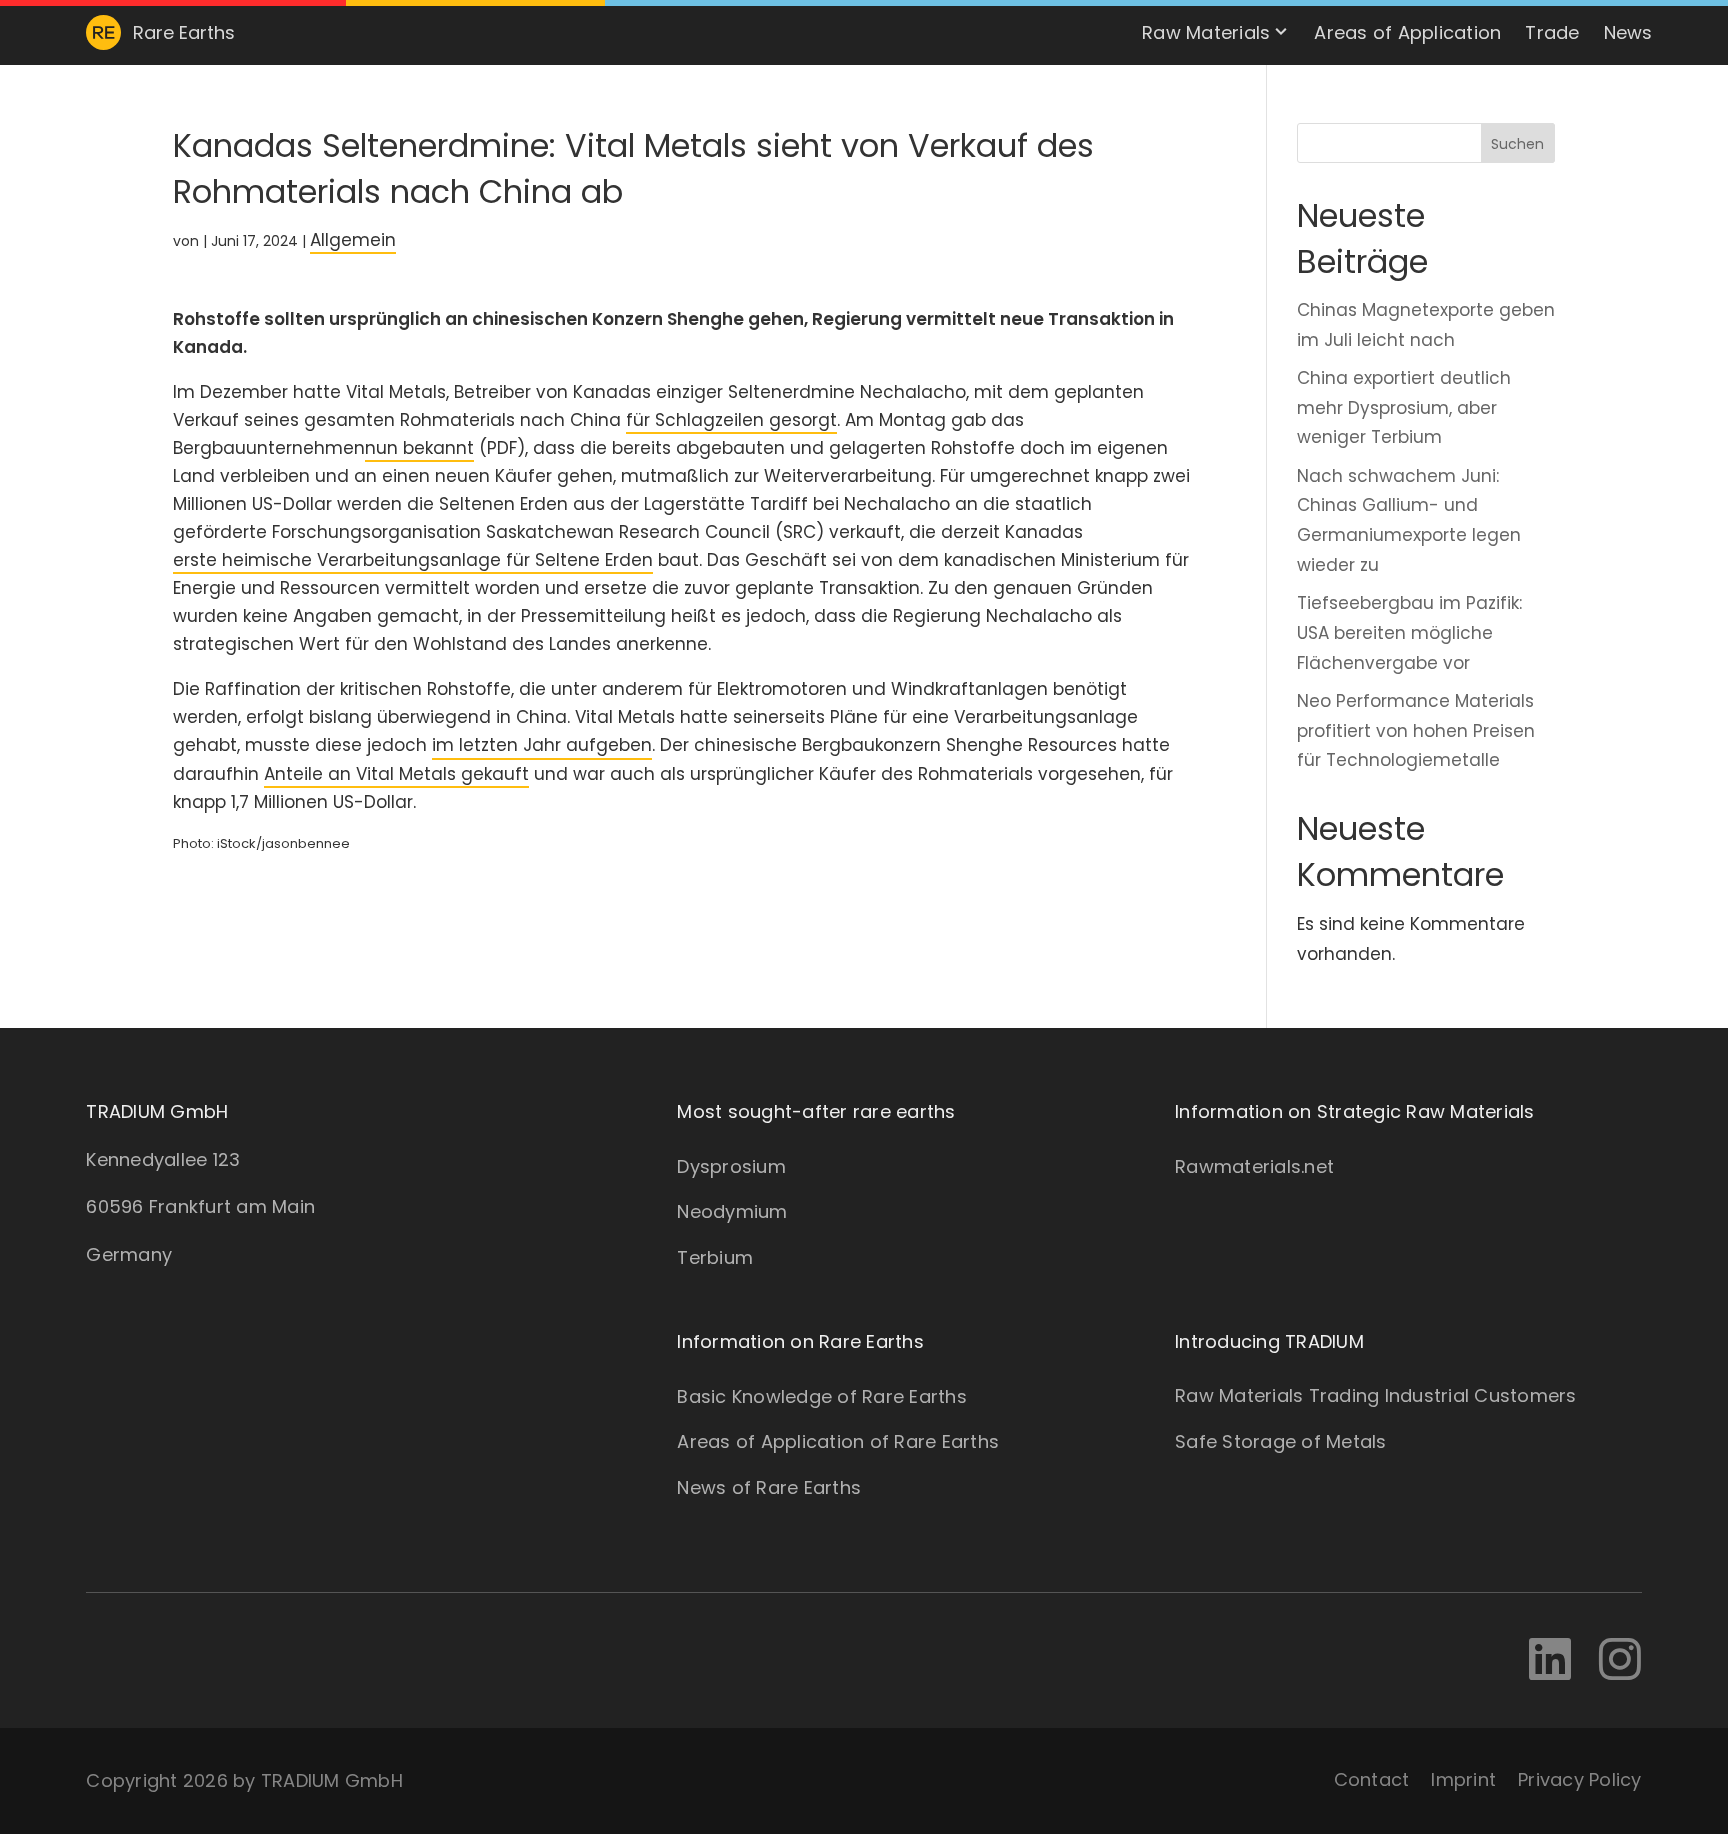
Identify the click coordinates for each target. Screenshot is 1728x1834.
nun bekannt (419, 448)
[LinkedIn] (1550, 1660)
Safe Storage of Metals (1281, 1441)
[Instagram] (1620, 1660)
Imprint (1463, 1779)
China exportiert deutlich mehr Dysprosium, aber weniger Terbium (1404, 408)
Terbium (715, 1257)
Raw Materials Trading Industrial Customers (1376, 1395)
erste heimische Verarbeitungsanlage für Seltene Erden (413, 560)
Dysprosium (731, 1166)
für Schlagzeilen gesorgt (731, 420)
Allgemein (353, 240)
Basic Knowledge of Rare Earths (822, 1396)
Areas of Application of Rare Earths (838, 1441)
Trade (1552, 32)
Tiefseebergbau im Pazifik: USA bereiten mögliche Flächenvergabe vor (1409, 633)
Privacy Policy (1580, 1779)
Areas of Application (1407, 32)
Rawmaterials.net (1254, 1166)
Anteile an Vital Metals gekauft (396, 774)
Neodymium (732, 1211)
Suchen (1517, 144)
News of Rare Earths (769, 1487)
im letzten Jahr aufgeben (542, 745)
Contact (1372, 1779)
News (1628, 32)
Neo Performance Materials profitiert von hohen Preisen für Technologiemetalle (1416, 731)
